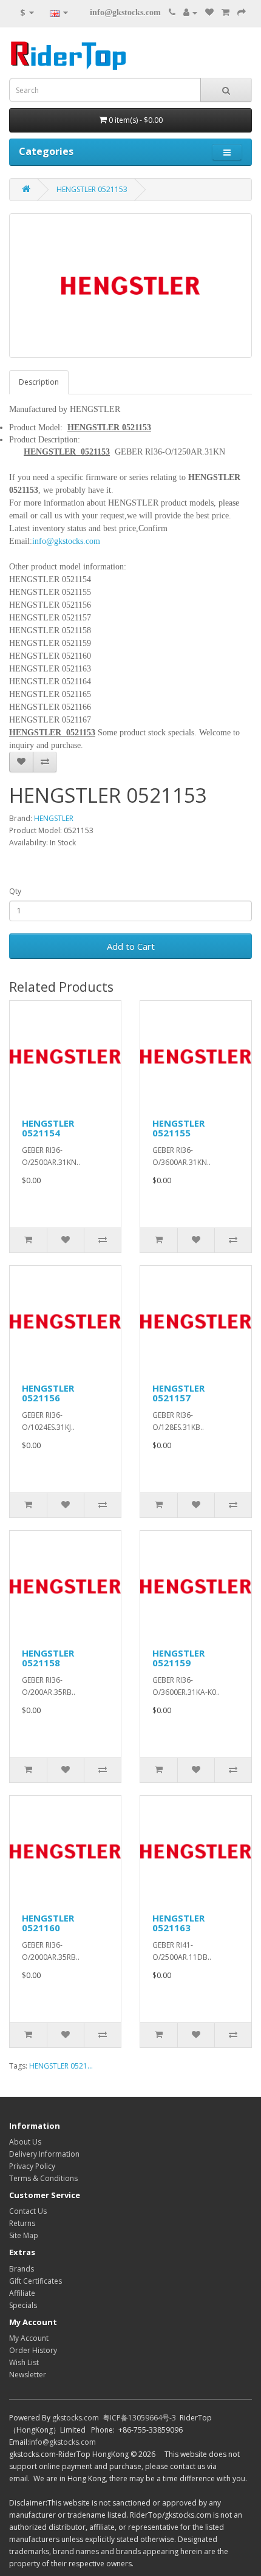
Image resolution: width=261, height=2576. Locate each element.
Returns (22, 2223)
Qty (15, 891)
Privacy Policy (32, 2166)
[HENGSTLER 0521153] (130, 286)
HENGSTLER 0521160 (48, 1923)
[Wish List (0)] (209, 12)
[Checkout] (242, 12)
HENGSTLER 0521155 (178, 1128)
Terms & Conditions (43, 2178)
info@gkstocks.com (125, 12)
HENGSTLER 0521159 (178, 1658)
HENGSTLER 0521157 (178, 1393)
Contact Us (28, 2211)
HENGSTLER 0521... (61, 2066)
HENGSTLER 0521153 (92, 189)
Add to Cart (131, 946)
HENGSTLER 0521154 (48, 1128)
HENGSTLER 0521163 (178, 1923)
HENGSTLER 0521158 (48, 1658)
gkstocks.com (76, 2418)
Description (39, 382)
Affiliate (22, 2293)
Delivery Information (44, 2154)
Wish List (24, 2362)
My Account (29, 2338)
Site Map (24, 2235)
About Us (25, 2142)
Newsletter (28, 2375)
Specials (23, 2305)
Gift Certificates (36, 2281)
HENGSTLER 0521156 (48, 1393)
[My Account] (190, 12)
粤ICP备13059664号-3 (139, 2418)
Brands (22, 2269)
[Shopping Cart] (225, 12)
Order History (33, 2350)
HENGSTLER (54, 818)
